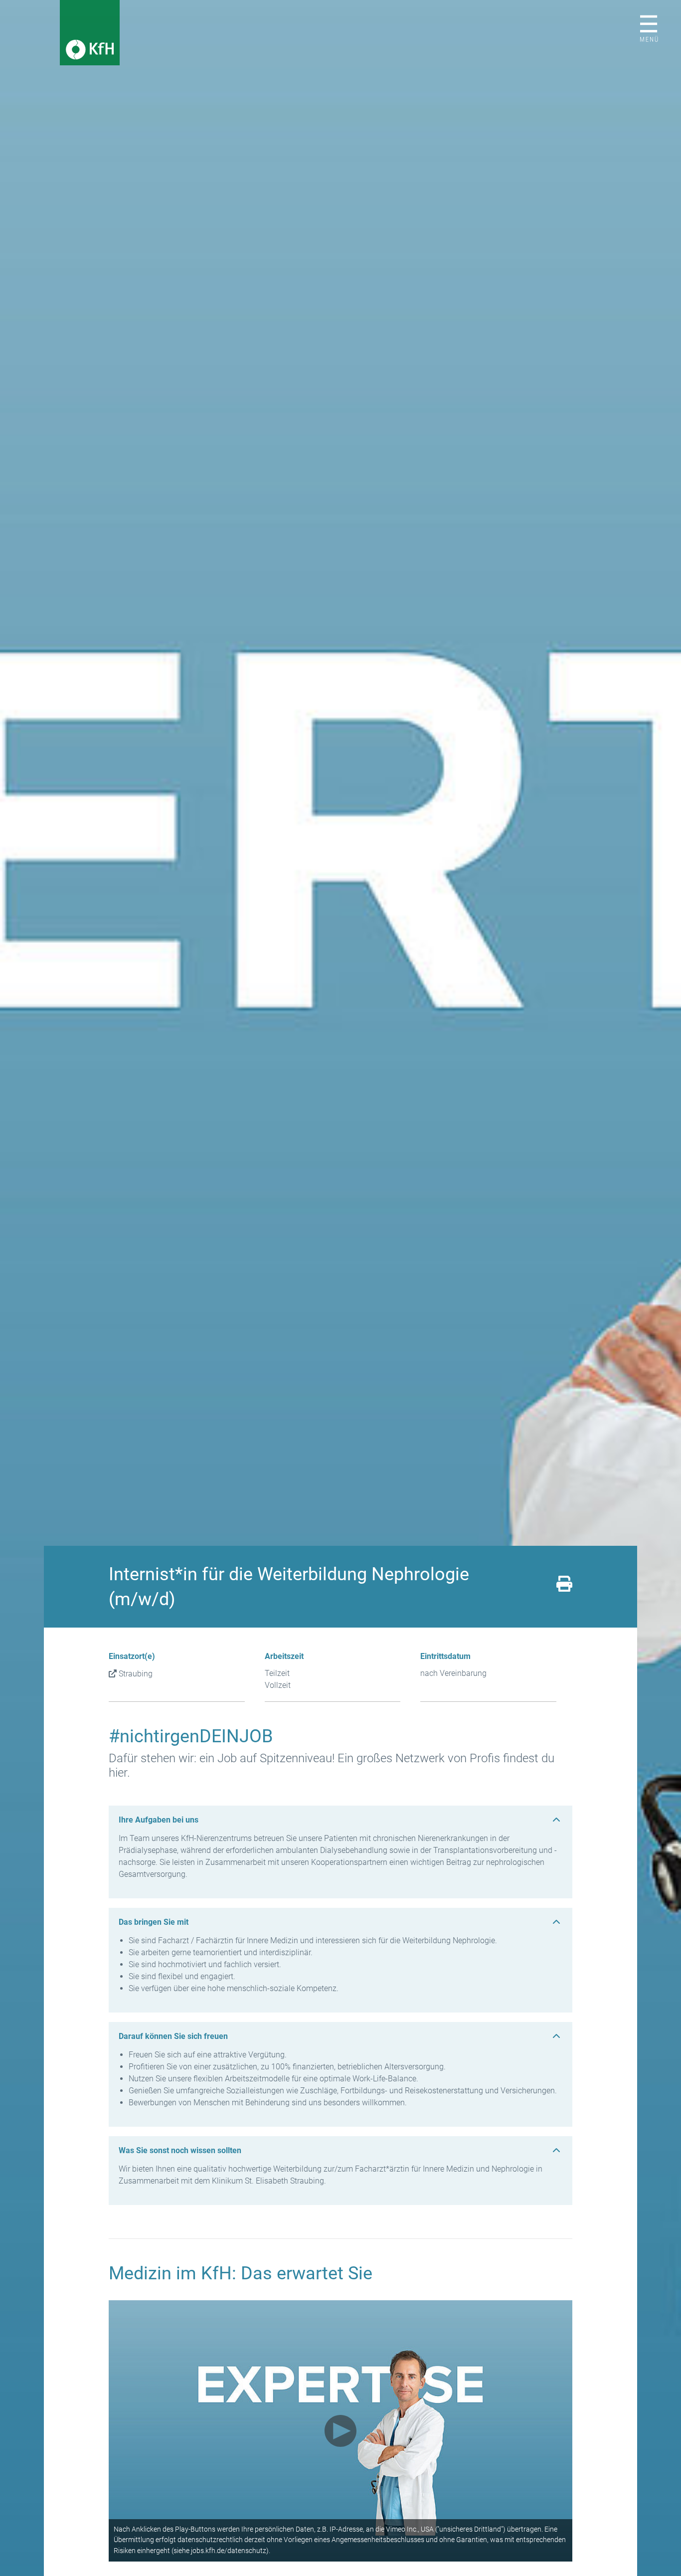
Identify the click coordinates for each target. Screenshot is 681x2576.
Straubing (136, 1674)
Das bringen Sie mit (154, 1922)
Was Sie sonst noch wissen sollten (180, 2150)
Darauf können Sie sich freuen (173, 2036)
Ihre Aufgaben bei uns (159, 1820)
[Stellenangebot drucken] (564, 1587)
